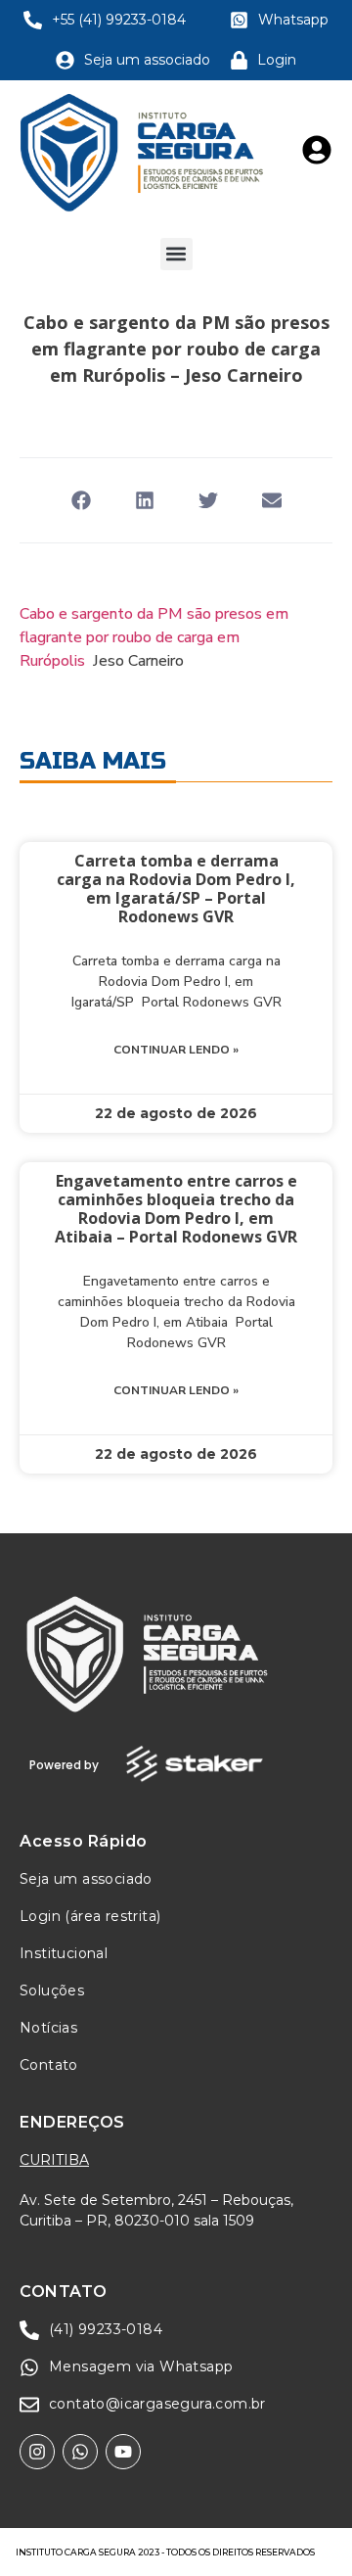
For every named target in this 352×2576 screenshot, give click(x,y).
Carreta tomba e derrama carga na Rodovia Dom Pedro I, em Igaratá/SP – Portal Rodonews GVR (176, 889)
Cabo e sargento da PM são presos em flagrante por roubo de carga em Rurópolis (154, 637)
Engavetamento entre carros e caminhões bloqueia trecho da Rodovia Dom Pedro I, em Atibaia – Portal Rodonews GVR (176, 1209)
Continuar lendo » (176, 1050)
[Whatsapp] (80, 2452)
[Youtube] (123, 2452)
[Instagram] (37, 2452)
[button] (176, 254)
